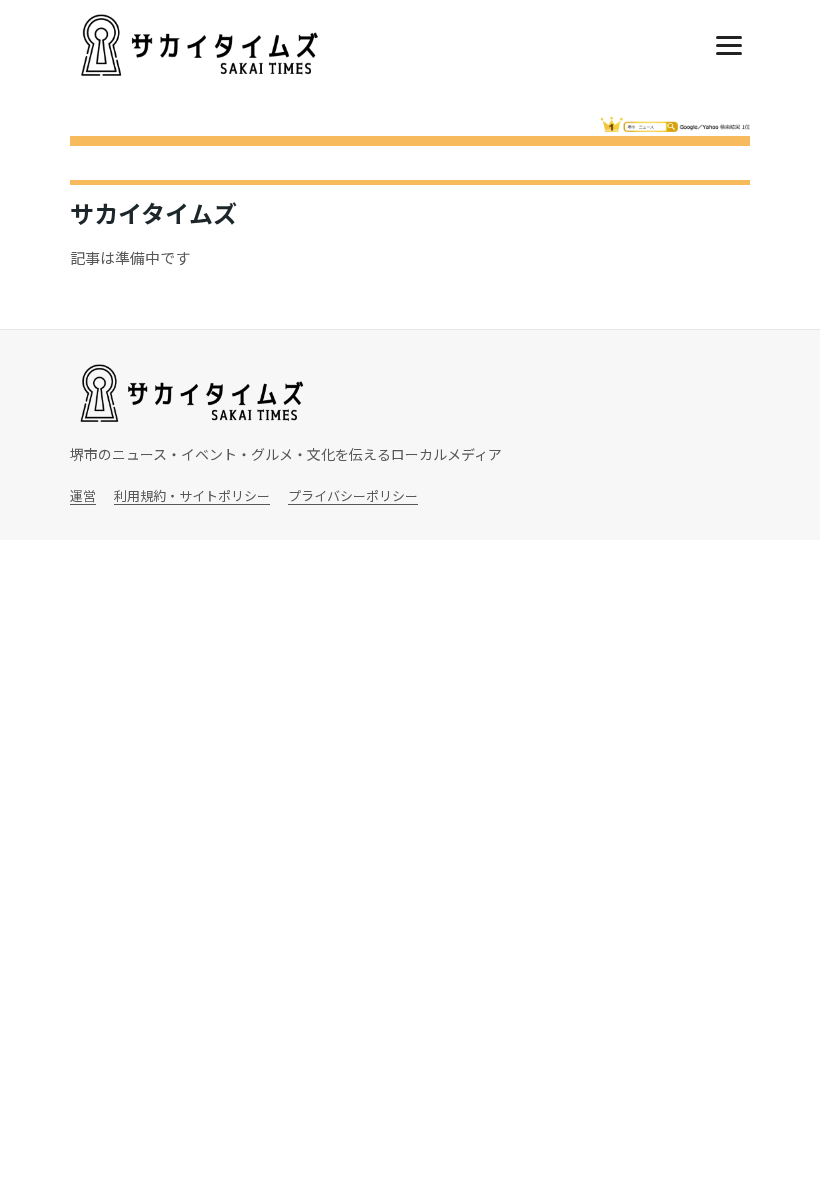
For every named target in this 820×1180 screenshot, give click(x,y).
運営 (83, 495)
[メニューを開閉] (729, 46)
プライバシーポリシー (353, 495)
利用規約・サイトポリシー (192, 495)
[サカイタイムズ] (197, 46)
